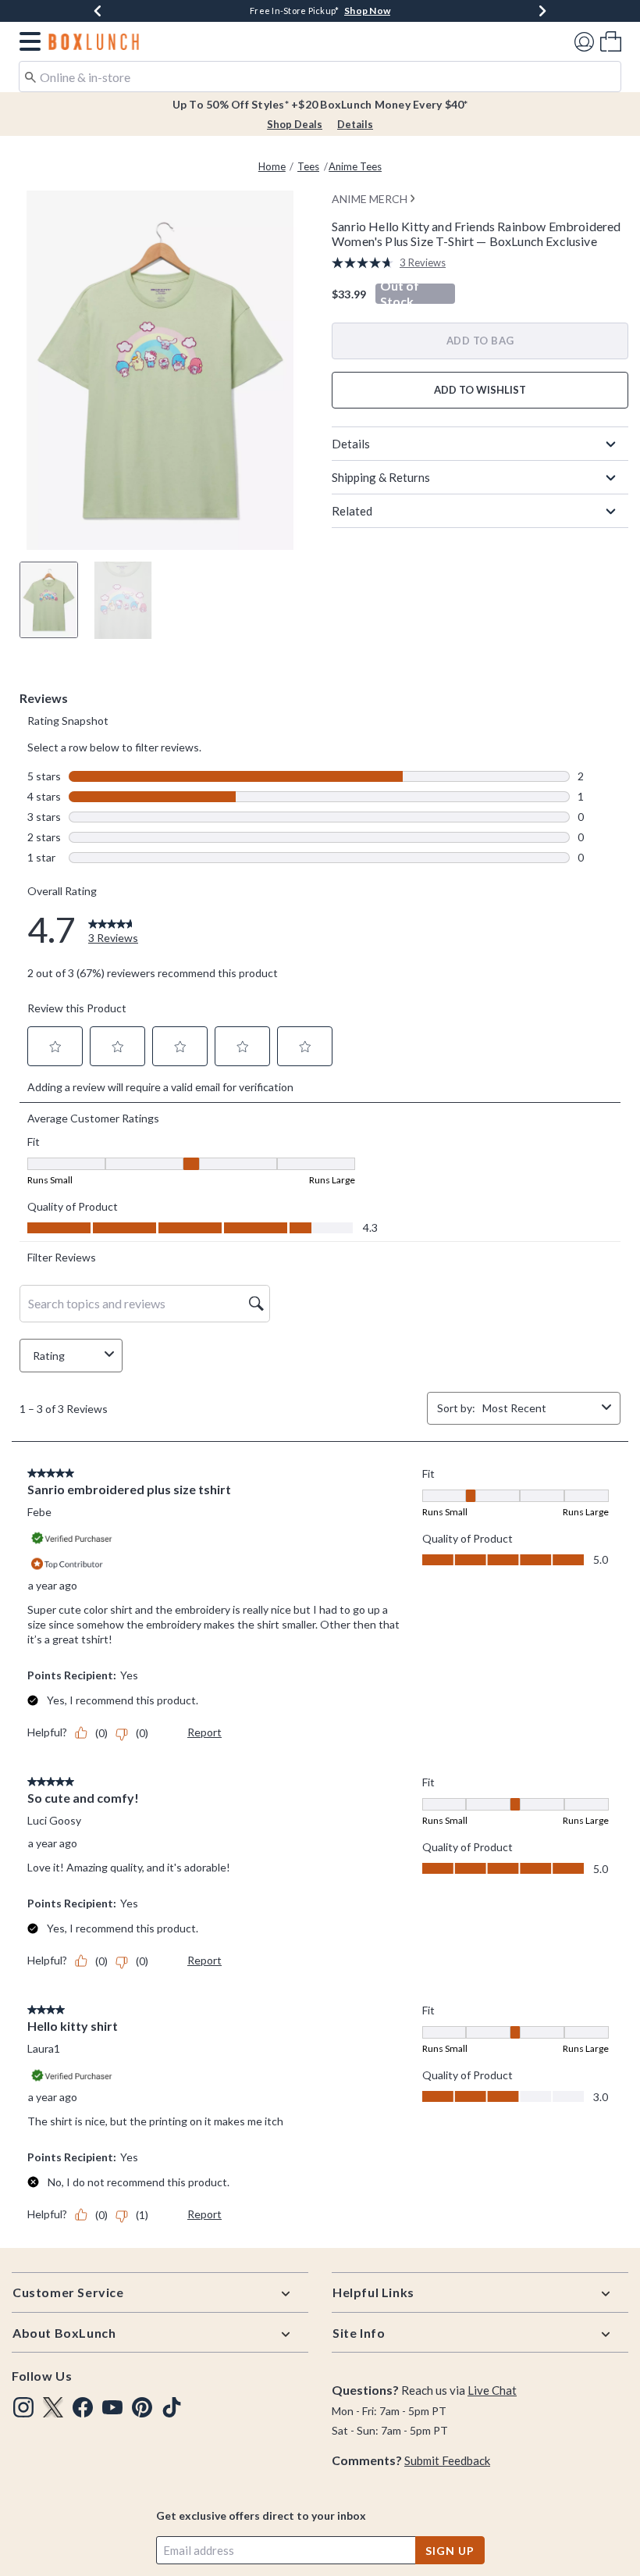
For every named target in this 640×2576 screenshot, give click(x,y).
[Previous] (98, 11)
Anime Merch (370, 199)
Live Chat (492, 2390)
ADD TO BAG (480, 341)
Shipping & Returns (381, 477)
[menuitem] (611, 41)
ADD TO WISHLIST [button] (480, 390)
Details (355, 124)
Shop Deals (295, 124)
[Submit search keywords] (30, 76)
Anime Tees (355, 166)
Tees (308, 166)
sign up (450, 2551)
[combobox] (320, 77)
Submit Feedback (447, 2460)
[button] (27, 41)
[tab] (49, 600)
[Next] (542, 11)
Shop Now (367, 11)
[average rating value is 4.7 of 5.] (366, 263)
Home (272, 166)
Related (352, 511)
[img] (23, 2407)
